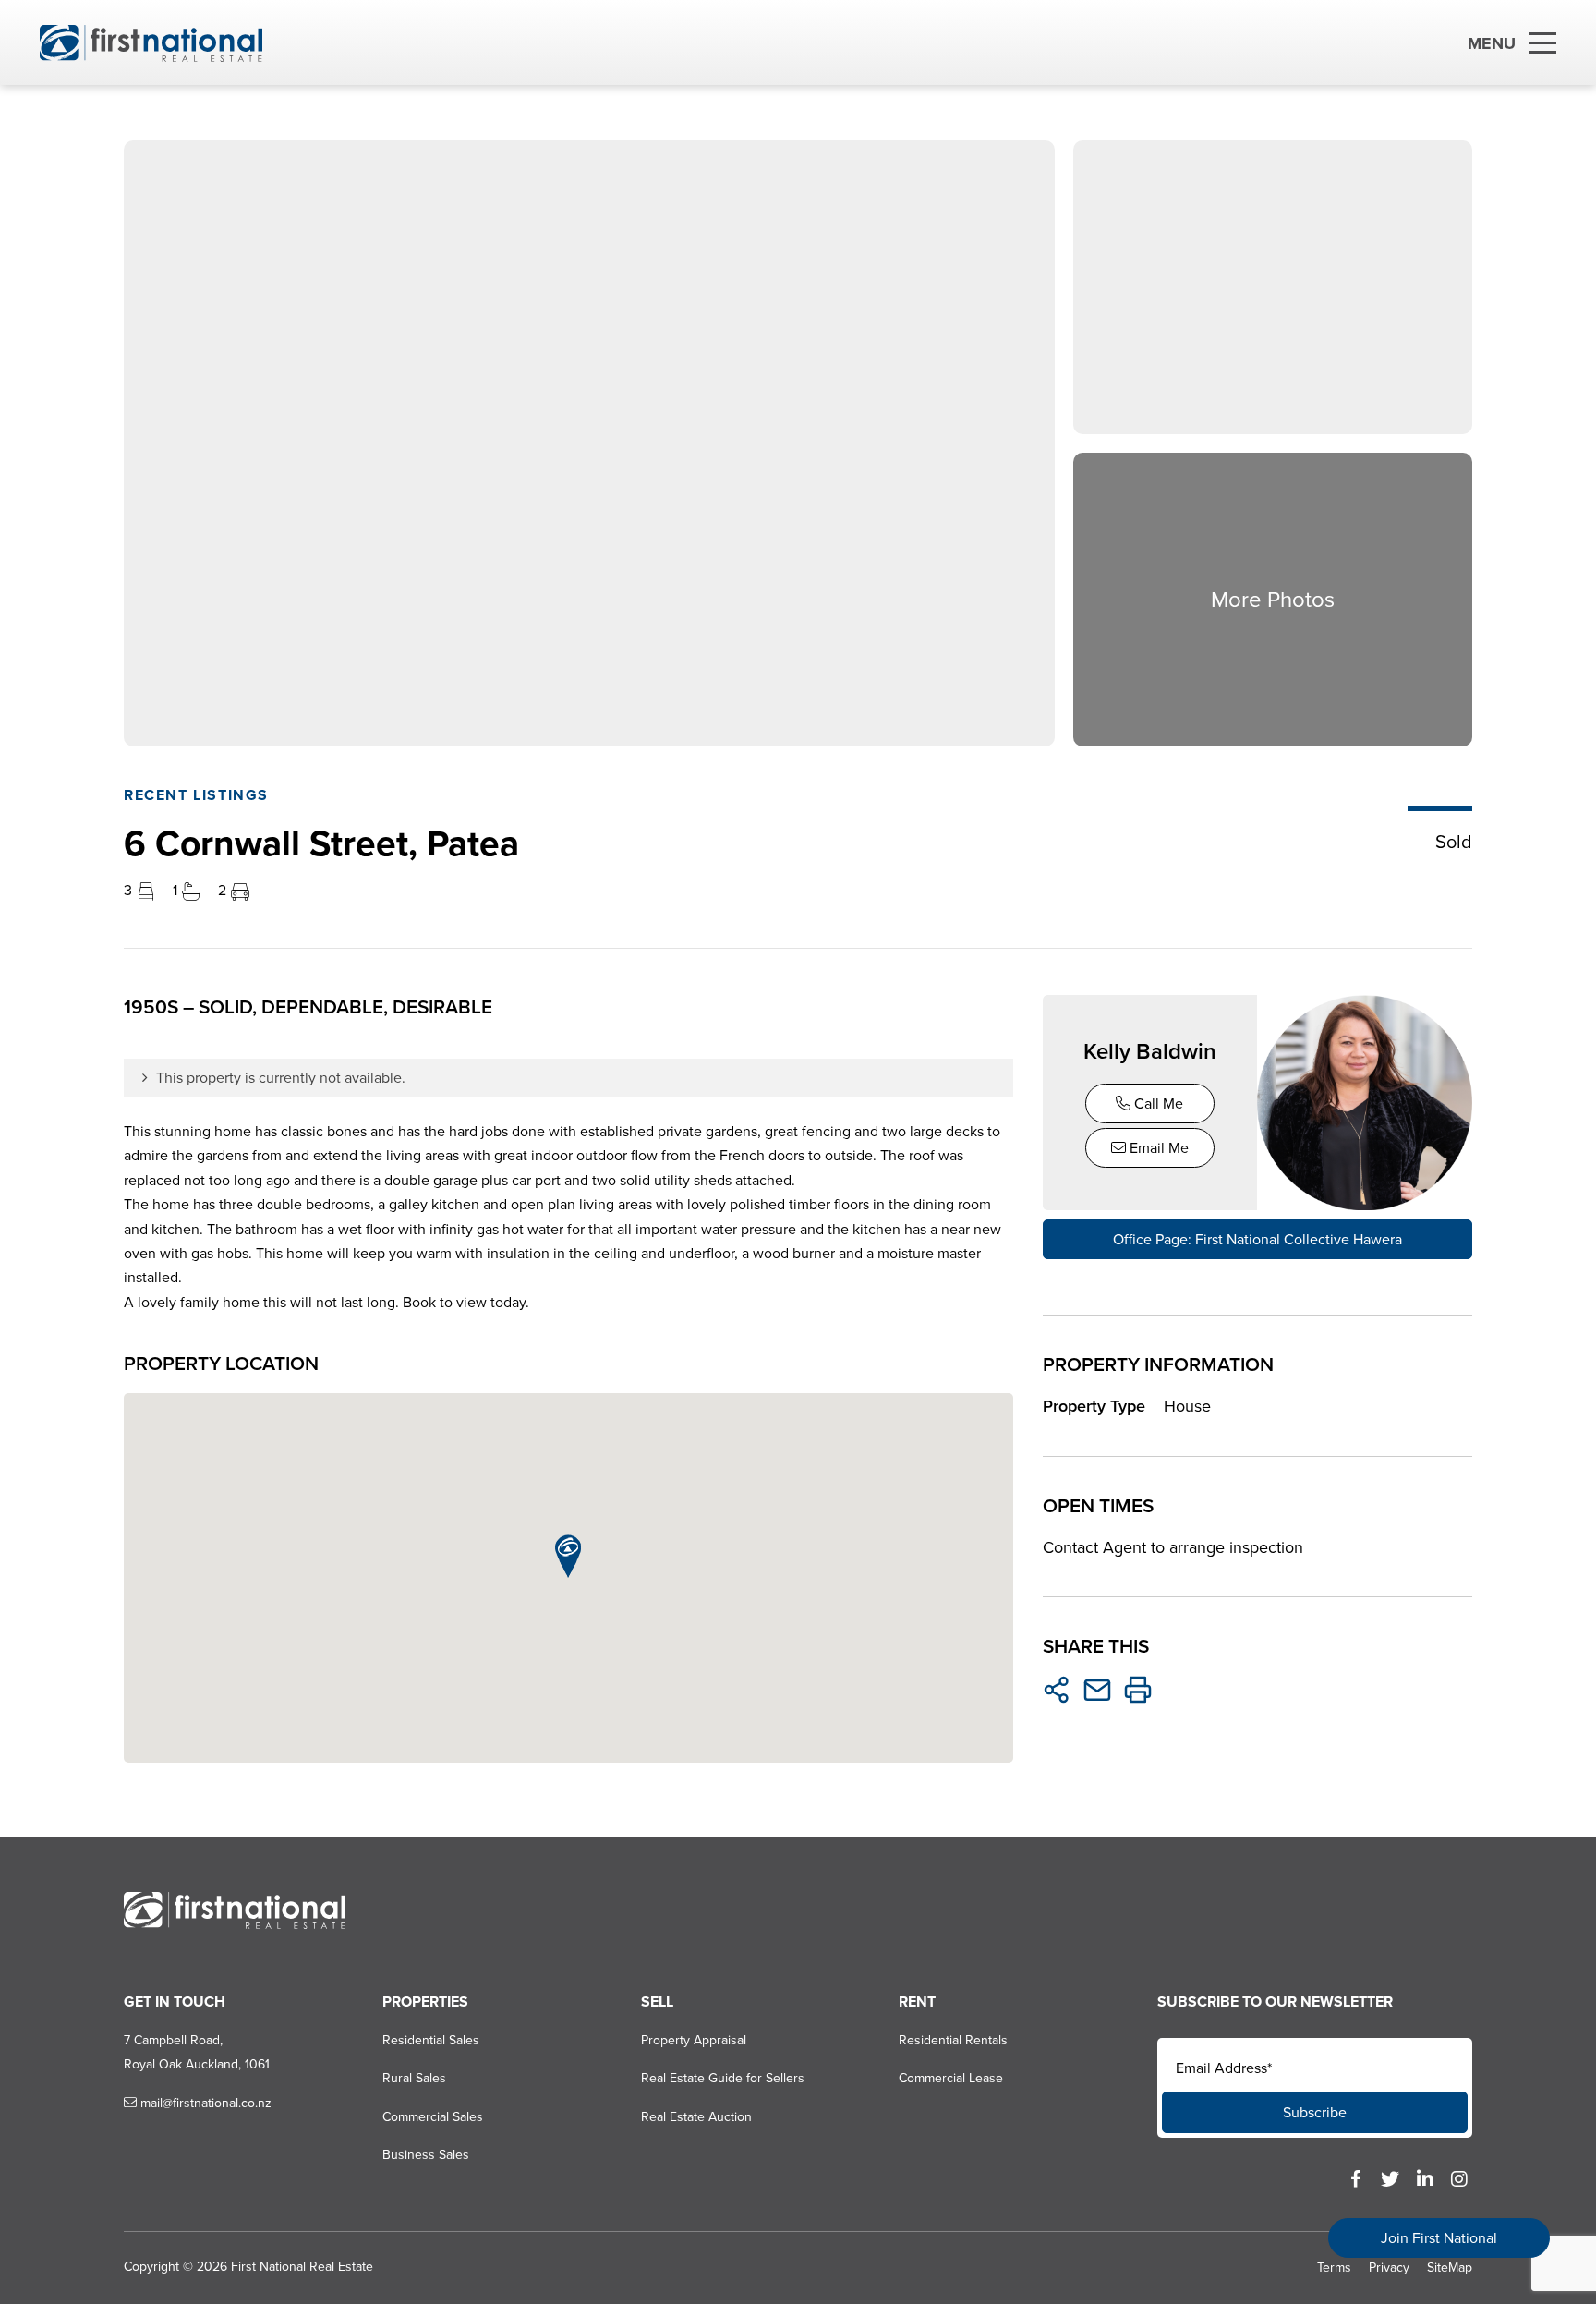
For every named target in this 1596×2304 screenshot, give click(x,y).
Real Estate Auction (696, 2117)
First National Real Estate (302, 2267)
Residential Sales (431, 2040)
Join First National (1439, 2238)
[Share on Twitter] (1057, 1690)
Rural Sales (414, 2078)
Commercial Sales (433, 2117)
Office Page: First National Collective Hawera (1257, 1239)
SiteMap (1450, 2268)
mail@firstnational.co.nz (204, 2103)
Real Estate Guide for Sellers (723, 2078)
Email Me (1157, 1148)
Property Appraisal (694, 2040)
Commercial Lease (951, 2078)
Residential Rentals (953, 2040)
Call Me (1157, 1103)
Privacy (1389, 2268)
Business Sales (426, 2155)
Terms (1334, 2268)
